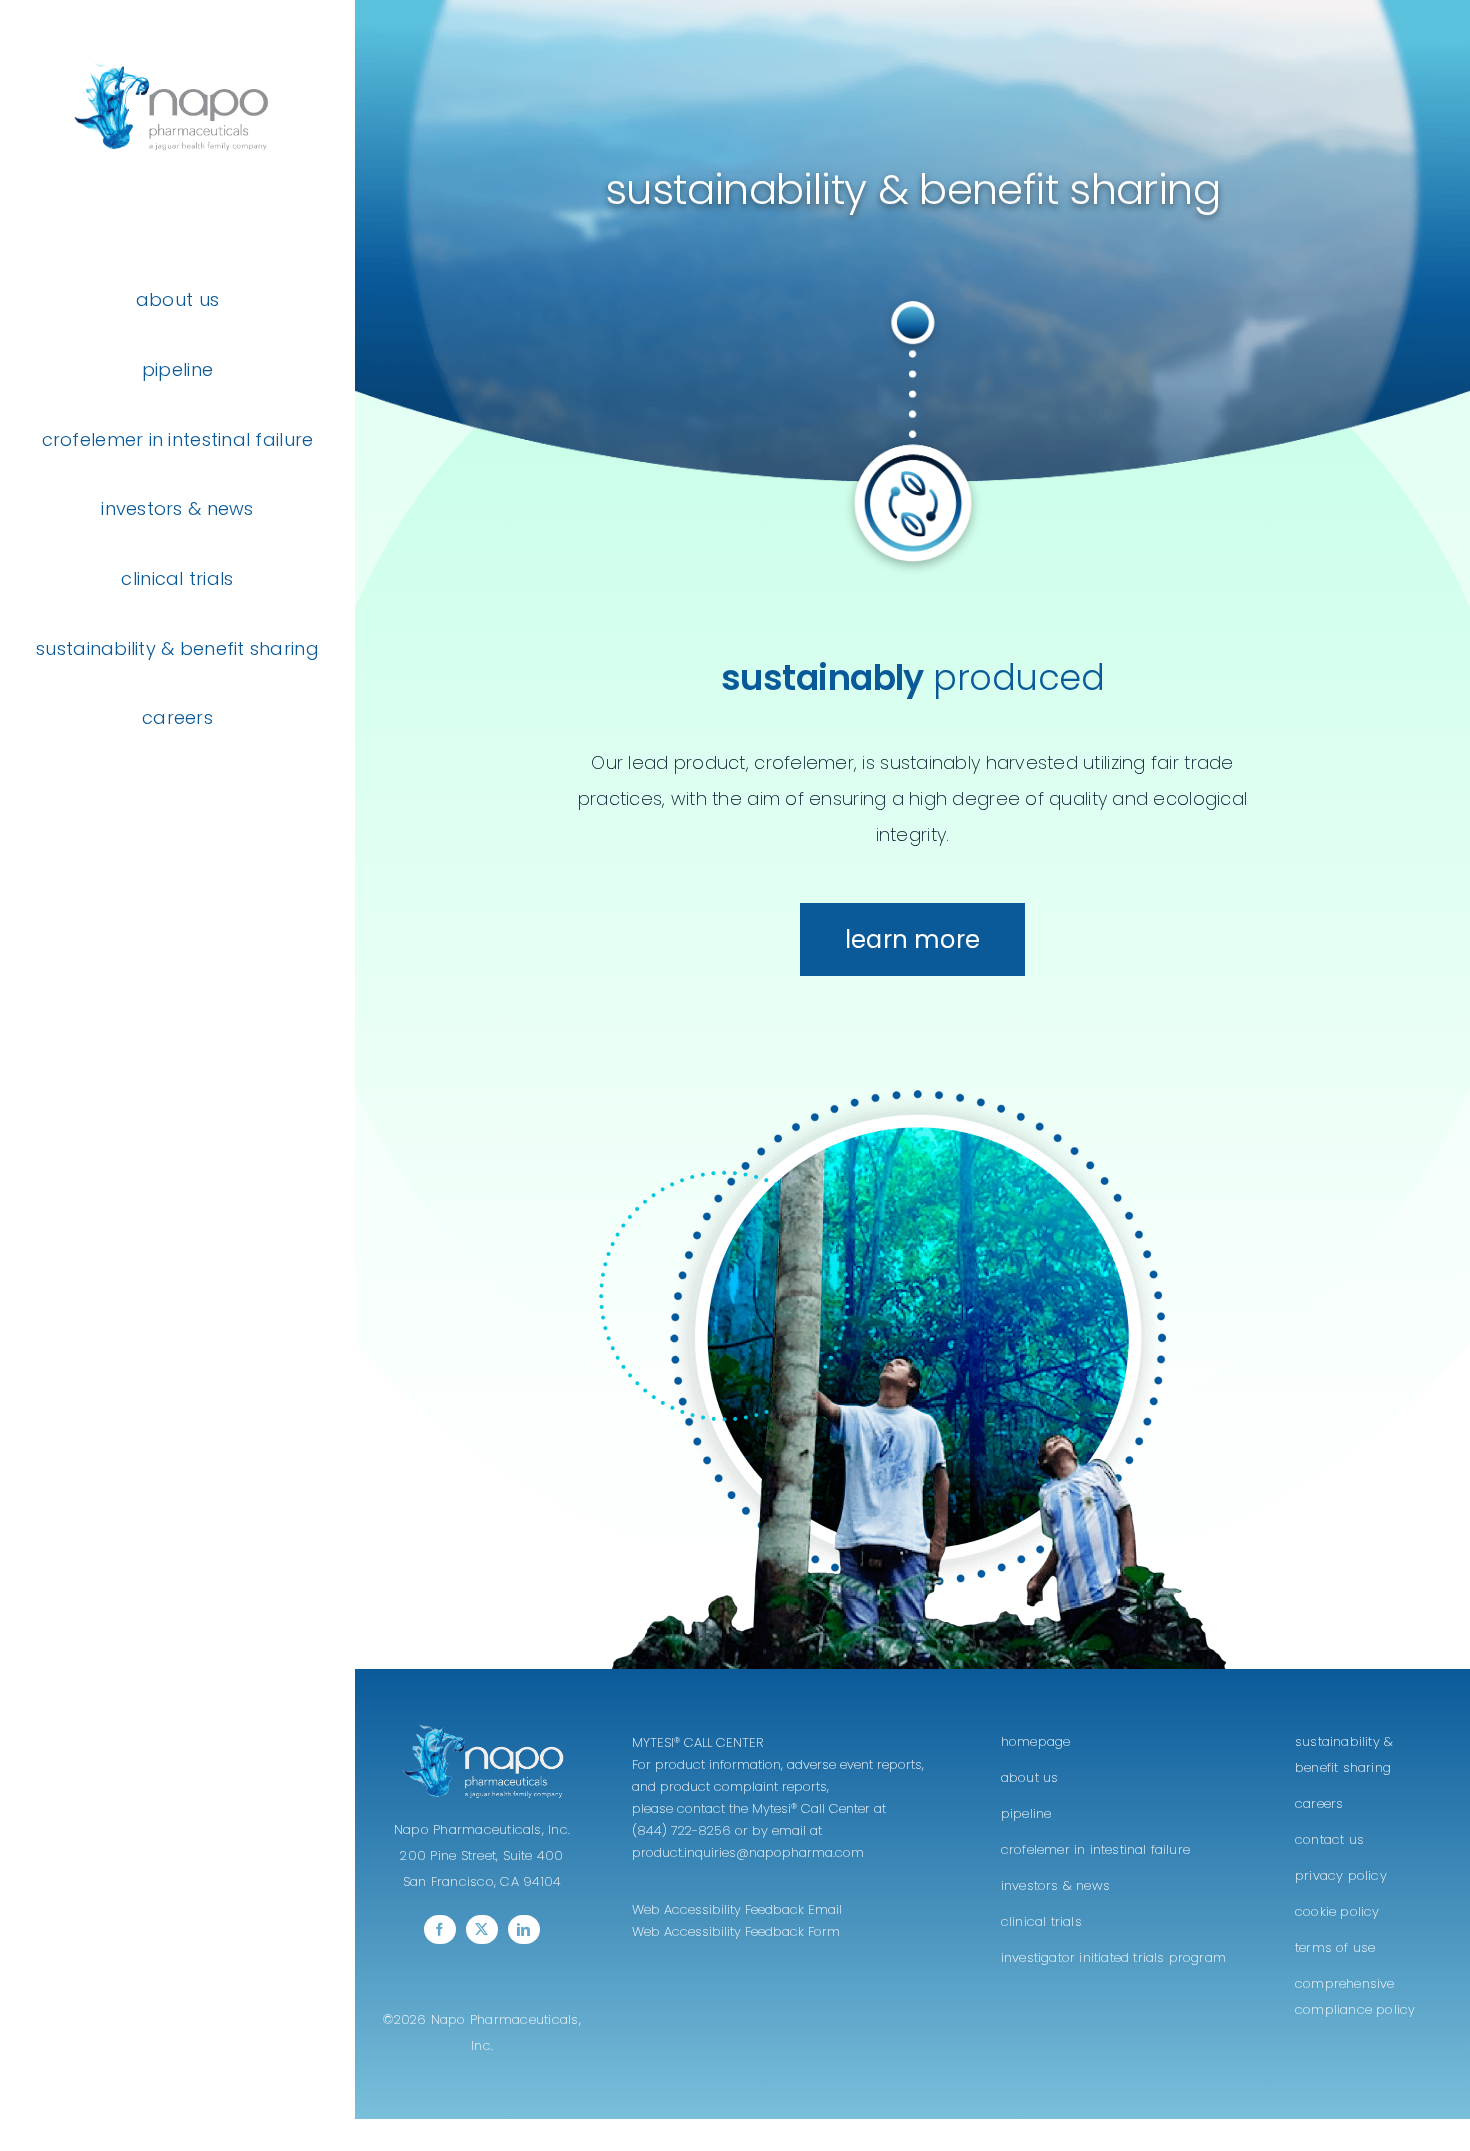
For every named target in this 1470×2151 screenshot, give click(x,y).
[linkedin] (524, 1929)
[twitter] (482, 1929)
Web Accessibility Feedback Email (737, 1909)
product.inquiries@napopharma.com (748, 1852)
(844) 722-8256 (681, 1830)
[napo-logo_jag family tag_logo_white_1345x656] (482, 1727)
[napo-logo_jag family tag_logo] (178, 42)
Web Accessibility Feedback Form (736, 1931)
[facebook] (440, 1929)
